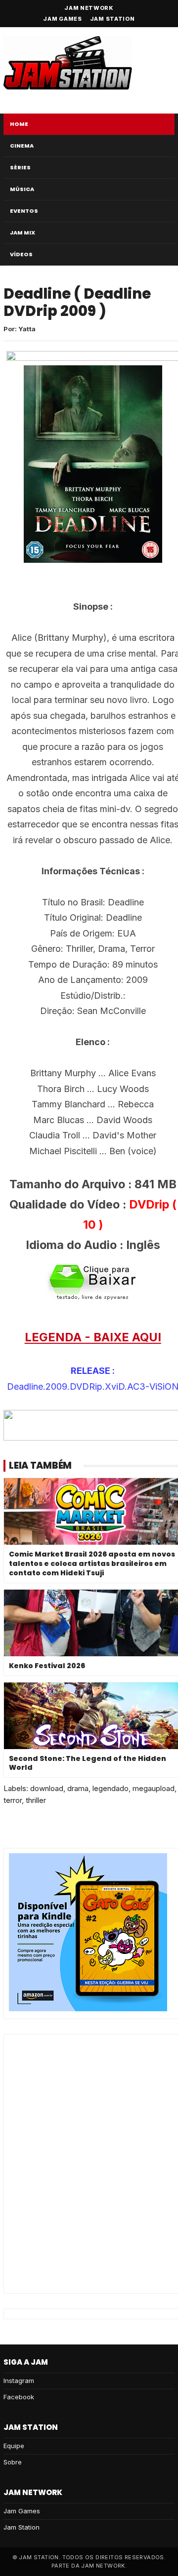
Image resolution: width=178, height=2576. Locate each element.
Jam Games (62, 19)
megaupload (154, 1788)
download (47, 1788)
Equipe (14, 2446)
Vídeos (21, 254)
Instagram (19, 2381)
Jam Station (112, 19)
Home (19, 124)
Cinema (22, 146)
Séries (20, 167)
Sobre (13, 2462)
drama (78, 1788)
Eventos (24, 211)
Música (22, 189)
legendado (111, 1788)
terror (13, 1800)
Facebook (19, 2397)
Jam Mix (22, 233)
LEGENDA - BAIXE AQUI (93, 1337)
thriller (36, 1800)
